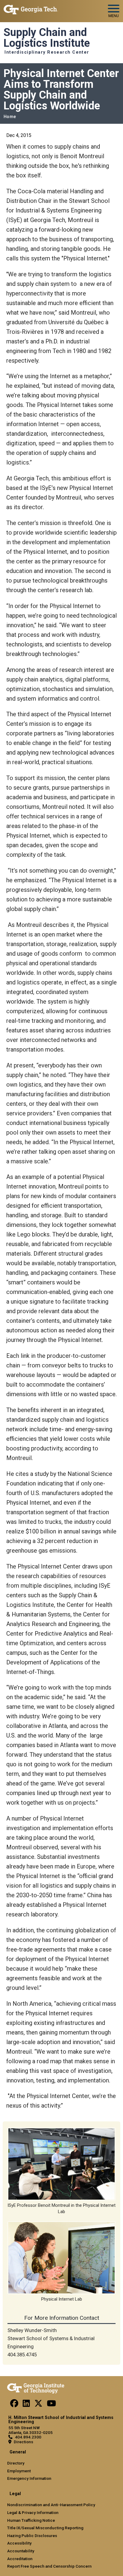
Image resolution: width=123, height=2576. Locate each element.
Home (10, 117)
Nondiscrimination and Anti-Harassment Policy (51, 2505)
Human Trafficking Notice (31, 2520)
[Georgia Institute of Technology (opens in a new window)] (31, 9)
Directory (16, 2463)
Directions (23, 2442)
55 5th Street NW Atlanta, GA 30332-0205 (30, 2430)
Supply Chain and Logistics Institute (47, 38)
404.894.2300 (28, 2437)
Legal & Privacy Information (33, 2512)
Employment (19, 2471)
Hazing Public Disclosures (32, 2536)
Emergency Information (29, 2478)
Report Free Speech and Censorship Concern (49, 2566)
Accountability (21, 2551)
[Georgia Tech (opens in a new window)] (36, 2387)
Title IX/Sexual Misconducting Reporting (45, 2528)
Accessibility (19, 2543)
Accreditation (20, 2559)
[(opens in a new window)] (14, 2405)
